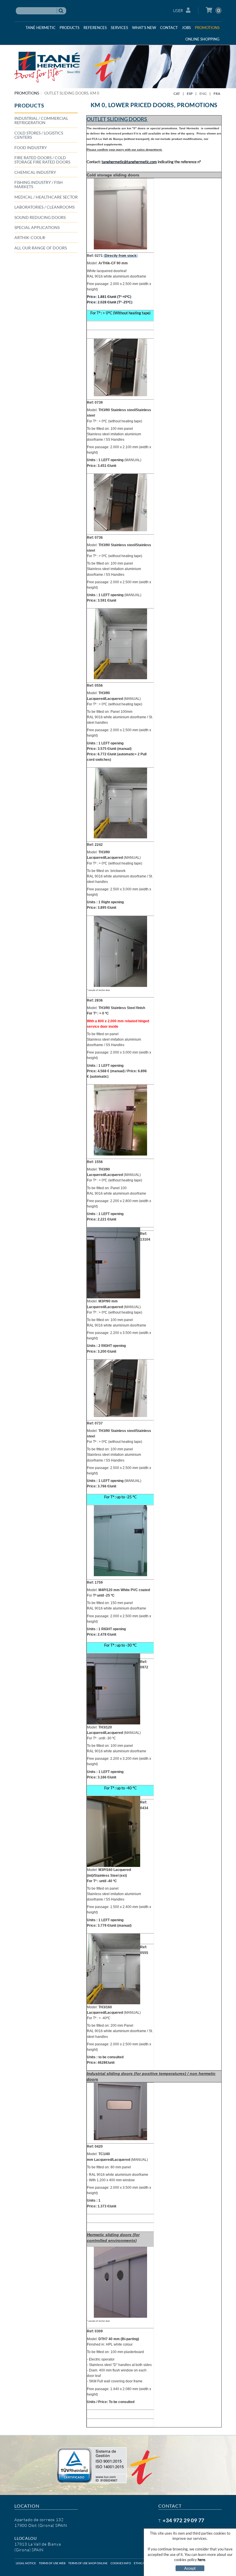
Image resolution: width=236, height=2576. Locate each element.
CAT (177, 94)
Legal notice (26, 2563)
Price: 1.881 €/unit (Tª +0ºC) (109, 297)
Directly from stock (121, 256)
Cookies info (121, 2563)
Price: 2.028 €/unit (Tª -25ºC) (110, 302)
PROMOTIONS (27, 93)
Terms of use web (52, 2563)
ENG (203, 94)
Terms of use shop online (88, 2563)
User (178, 10)
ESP (190, 94)
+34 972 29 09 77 (183, 2520)
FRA (217, 94)
